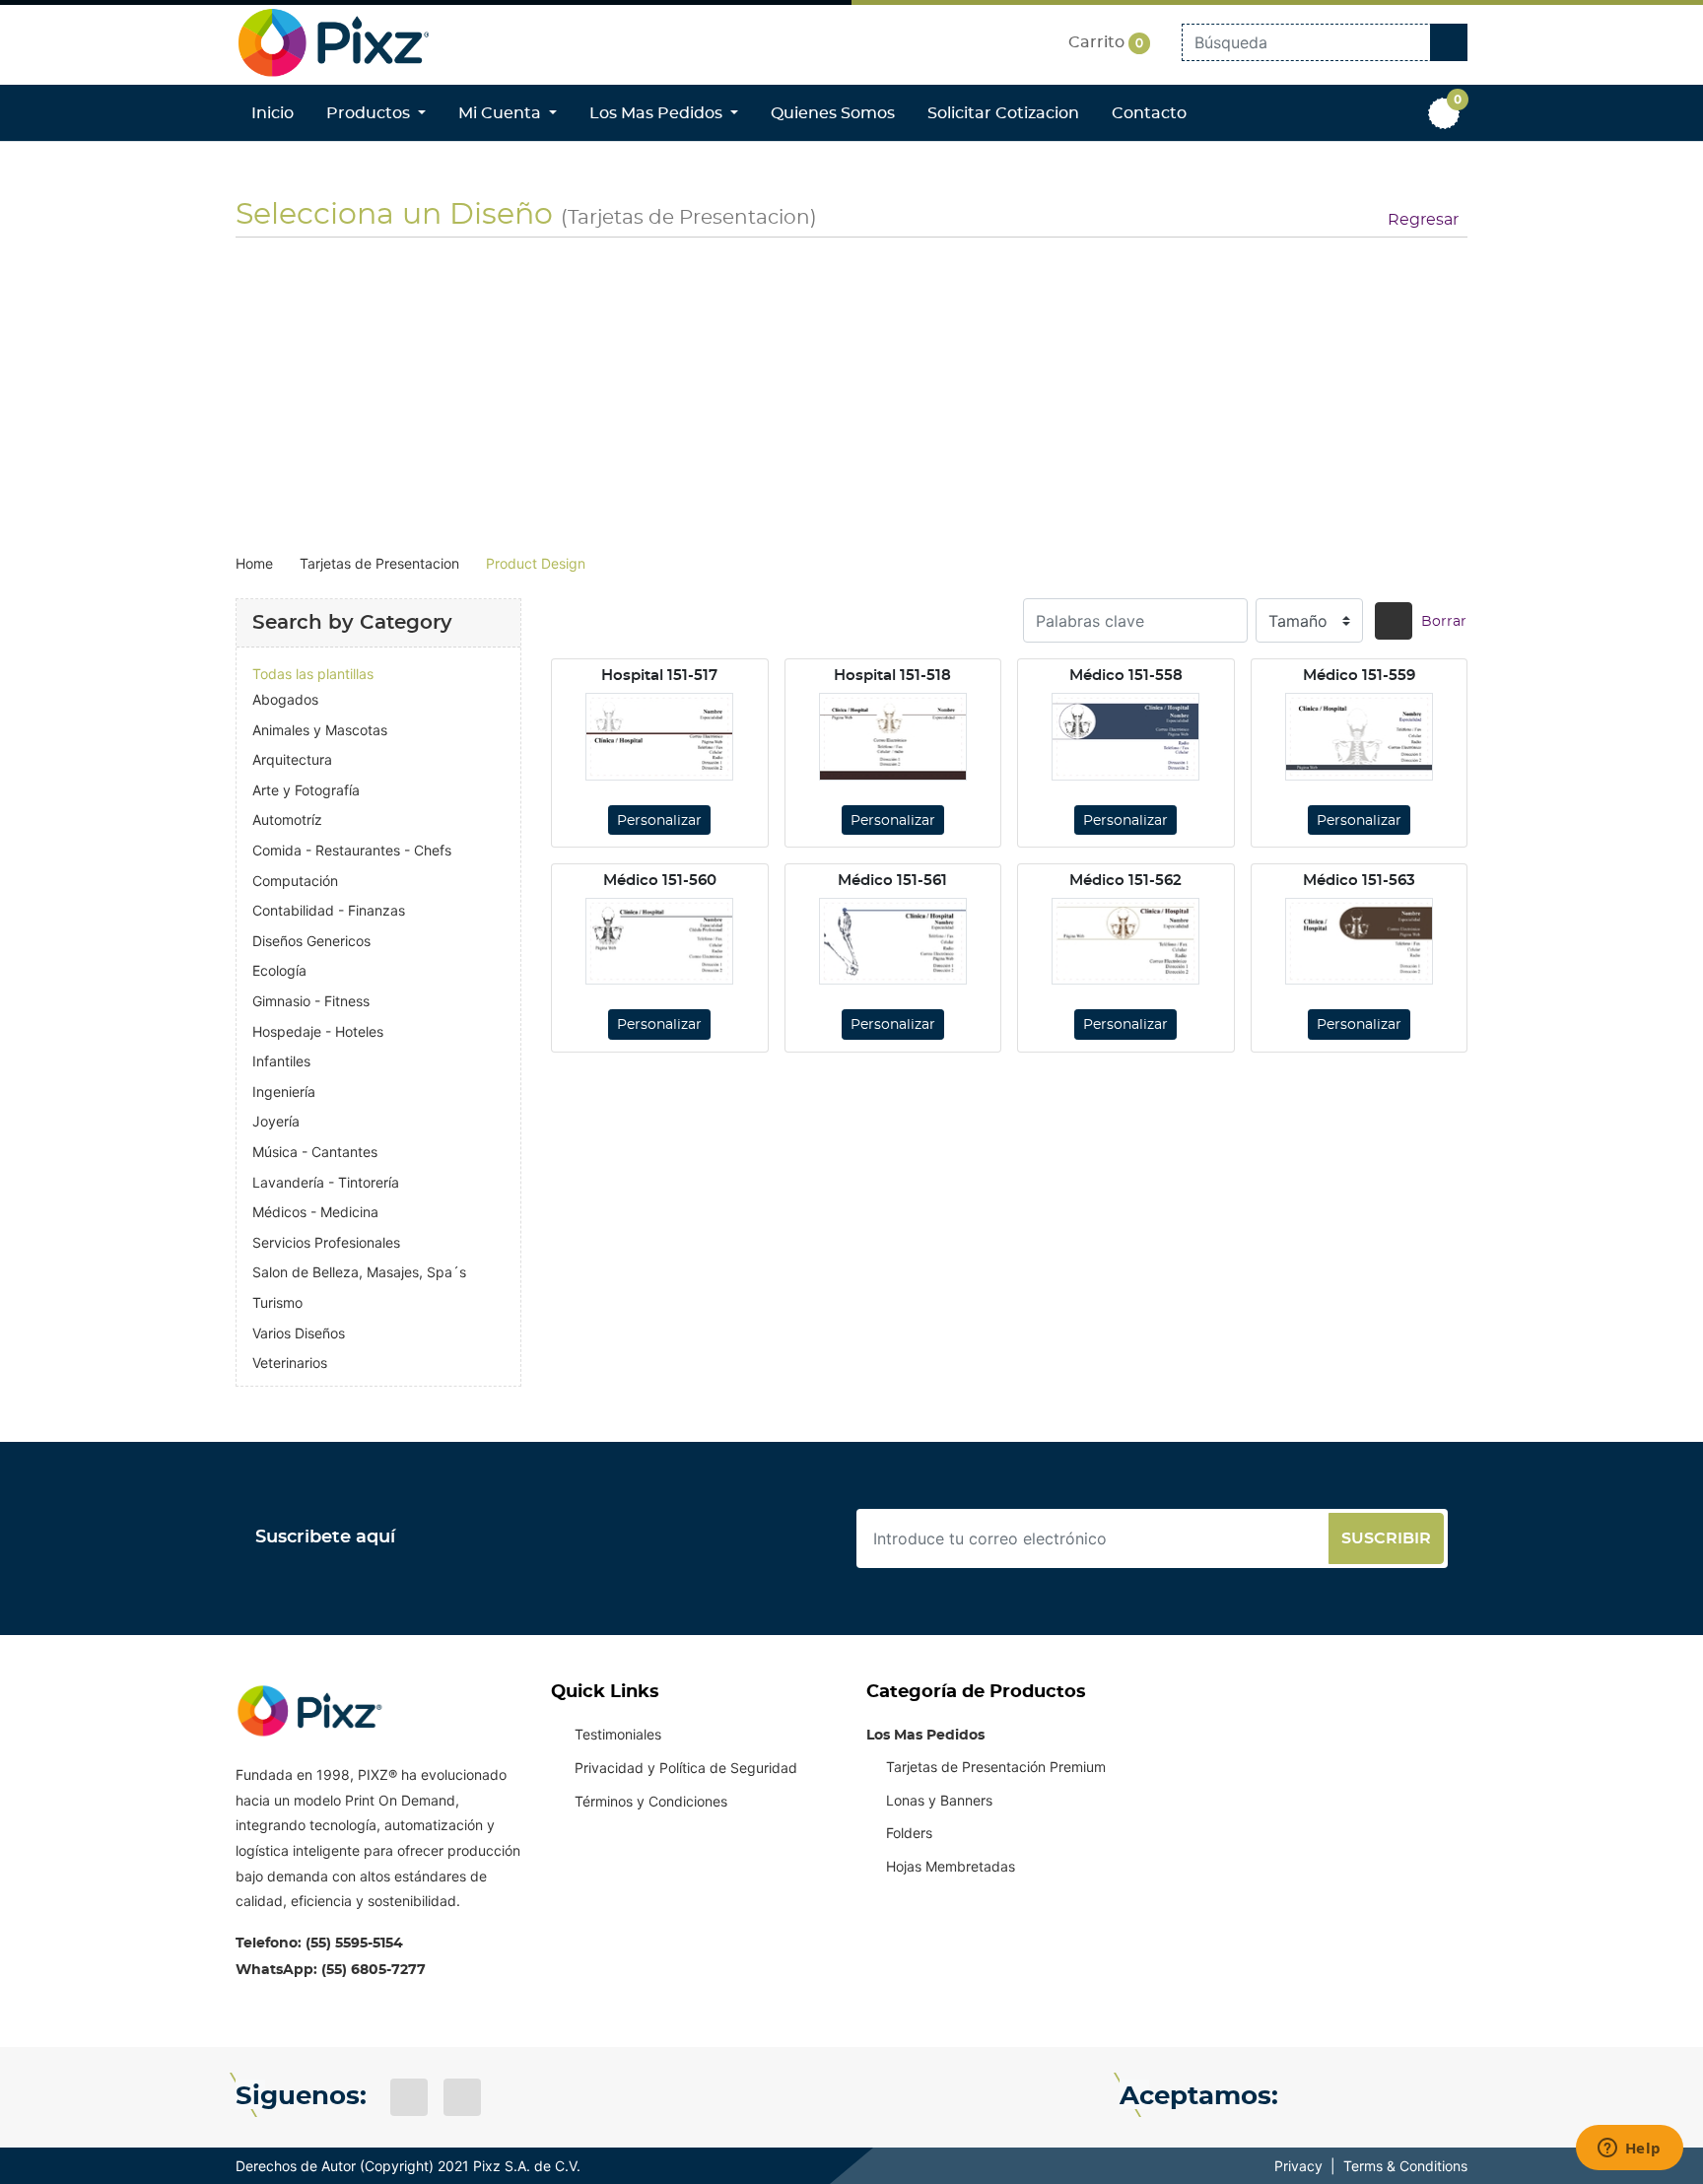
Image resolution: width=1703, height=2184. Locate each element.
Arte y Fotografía (306, 790)
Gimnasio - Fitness (311, 1001)
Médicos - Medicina (315, 1212)
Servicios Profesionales (326, 1242)
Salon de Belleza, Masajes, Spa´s (359, 1272)
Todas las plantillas (313, 674)
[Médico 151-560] (659, 941)
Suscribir (1386, 1538)
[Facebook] (409, 2097)
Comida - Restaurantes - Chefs (352, 850)
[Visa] (1316, 2097)
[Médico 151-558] (1125, 736)
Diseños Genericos (311, 941)
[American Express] (1402, 2097)
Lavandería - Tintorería (326, 1182)
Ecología (279, 970)
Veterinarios (290, 1363)
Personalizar (659, 821)
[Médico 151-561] (893, 941)
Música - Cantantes (315, 1152)
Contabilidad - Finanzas (329, 910)
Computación (295, 881)
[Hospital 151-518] (893, 736)
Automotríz (287, 819)
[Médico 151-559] (1359, 736)
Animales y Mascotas (320, 730)
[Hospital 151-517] (659, 736)
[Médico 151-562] (1125, 941)
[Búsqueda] (1394, 621)
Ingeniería (284, 1092)
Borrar (1444, 622)
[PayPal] (1446, 2097)
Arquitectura (292, 759)
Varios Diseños (299, 1333)
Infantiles (281, 1061)
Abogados (285, 699)
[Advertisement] (851, 391)
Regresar (1423, 220)
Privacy (1298, 2166)
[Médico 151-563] (1359, 941)
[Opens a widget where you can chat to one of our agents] (1629, 2150)
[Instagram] (462, 2097)
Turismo (277, 1302)
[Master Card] (1359, 2097)
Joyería (276, 1121)
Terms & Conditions (1405, 2166)
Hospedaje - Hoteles (318, 1031)
